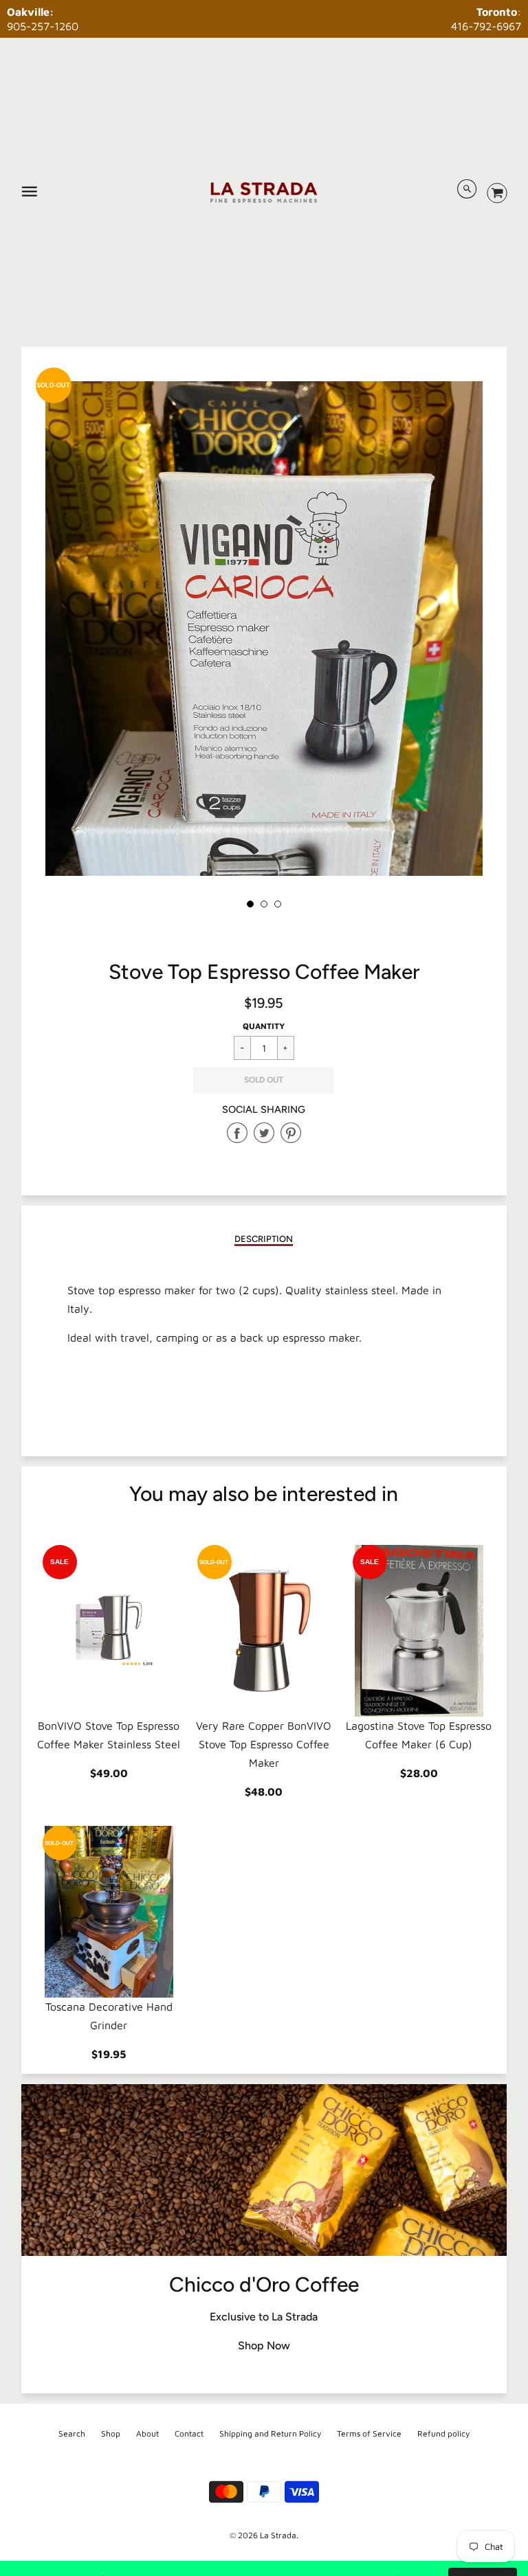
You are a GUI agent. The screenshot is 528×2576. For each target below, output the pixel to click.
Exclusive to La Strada (264, 2317)
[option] (264, 673)
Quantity (264, 1026)
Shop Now (264, 2346)
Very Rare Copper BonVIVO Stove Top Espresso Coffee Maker (264, 1744)
